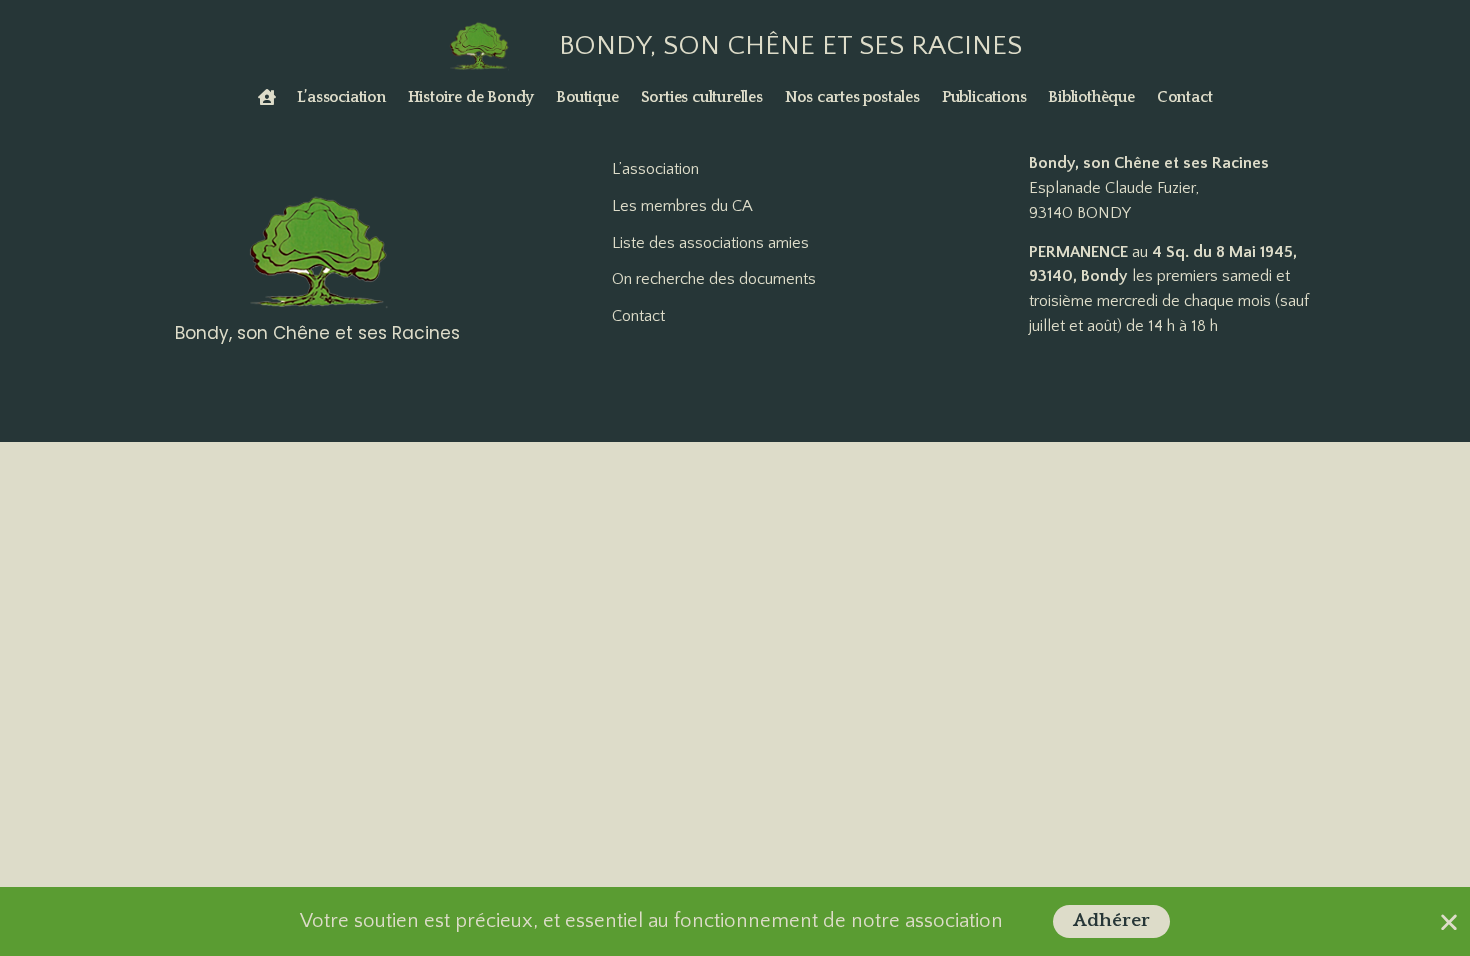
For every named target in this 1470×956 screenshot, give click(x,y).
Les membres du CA (682, 206)
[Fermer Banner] (1449, 922)
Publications (984, 97)
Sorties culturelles (702, 97)
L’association (341, 97)
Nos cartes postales (852, 97)
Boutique (587, 97)
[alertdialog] (735, 921)
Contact (1185, 97)
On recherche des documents (714, 279)
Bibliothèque (1091, 97)
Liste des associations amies (710, 243)
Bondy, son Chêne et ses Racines (790, 45)
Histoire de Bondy (471, 97)
